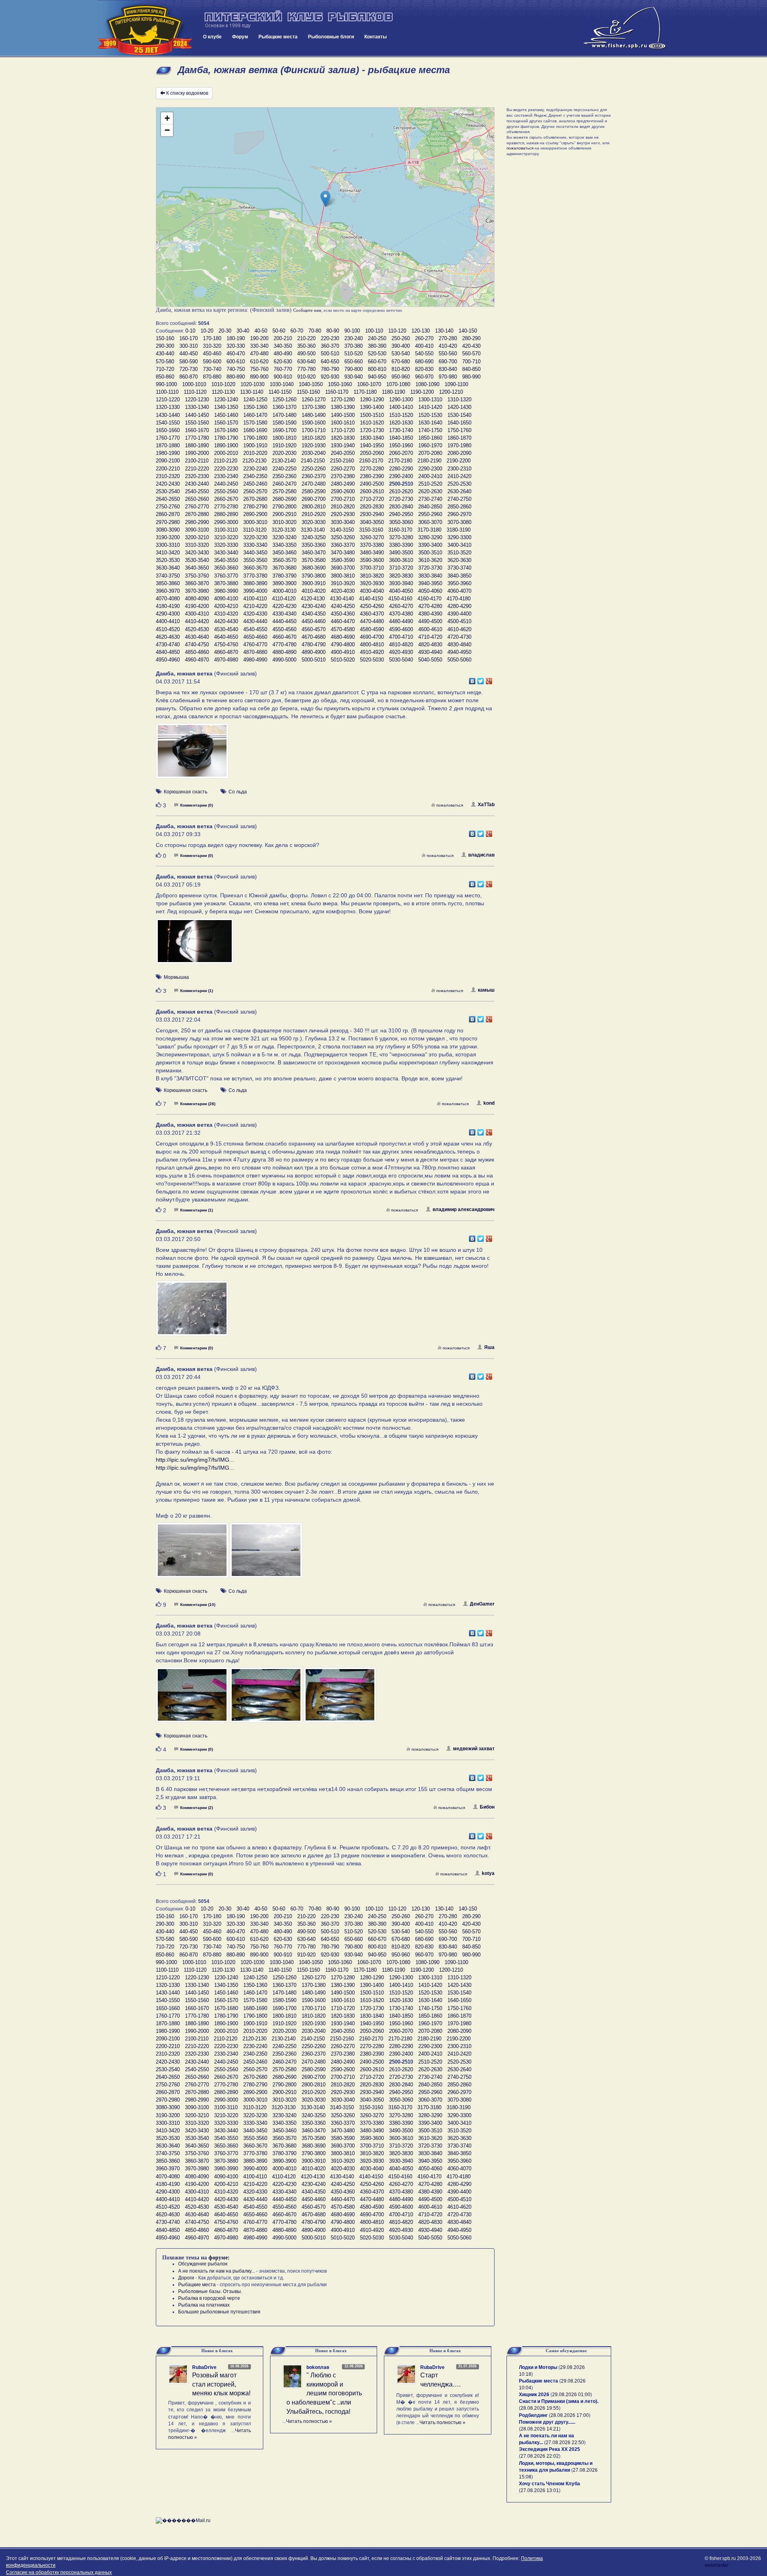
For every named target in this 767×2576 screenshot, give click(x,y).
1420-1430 (459, 407)
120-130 (421, 331)
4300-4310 (197, 614)
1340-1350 (226, 407)
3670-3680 (284, 568)
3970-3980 (197, 591)
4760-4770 (255, 644)
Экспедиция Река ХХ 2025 (549, 2449)
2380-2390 (372, 476)
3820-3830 (401, 576)
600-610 (236, 362)
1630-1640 (430, 423)
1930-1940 (343, 445)
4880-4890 (284, 652)
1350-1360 (255, 407)
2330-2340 (226, 476)
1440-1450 (197, 415)
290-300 (165, 346)
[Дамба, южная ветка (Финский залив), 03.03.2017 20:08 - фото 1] (193, 1699)
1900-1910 (255, 445)
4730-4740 (168, 644)
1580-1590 (284, 423)
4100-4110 (255, 599)
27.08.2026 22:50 (565, 2443)
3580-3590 (343, 560)
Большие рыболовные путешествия (219, 2312)
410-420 (448, 346)
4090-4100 (226, 599)
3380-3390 (401, 545)
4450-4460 (314, 621)
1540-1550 (168, 423)
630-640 (306, 362)
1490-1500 (343, 415)
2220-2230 (226, 469)
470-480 (259, 354)
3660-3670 (255, 568)
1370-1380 (314, 407)
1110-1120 (195, 392)
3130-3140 (313, 530)
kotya (488, 1873)
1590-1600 (314, 423)
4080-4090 (197, 599)
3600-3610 (401, 560)
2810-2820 (343, 507)
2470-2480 (314, 484)
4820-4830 (430, 644)
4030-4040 (372, 591)
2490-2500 (372, 484)
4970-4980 (226, 660)
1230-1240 (226, 399)
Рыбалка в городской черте (209, 2298)
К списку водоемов (187, 93)
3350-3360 (314, 545)
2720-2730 (401, 499)
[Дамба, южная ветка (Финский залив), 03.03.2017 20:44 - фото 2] (266, 1554)
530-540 (401, 354)
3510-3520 (459, 553)
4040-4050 (401, 591)
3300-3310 (168, 545)
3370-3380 (372, 545)
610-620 (259, 362)
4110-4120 (284, 599)
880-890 (236, 377)
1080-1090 (427, 384)
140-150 (468, 331)
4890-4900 (314, 652)
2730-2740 (430, 499)
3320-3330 (226, 545)
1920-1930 (314, 445)
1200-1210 (451, 392)
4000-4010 (284, 591)
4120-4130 (313, 599)
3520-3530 (168, 560)
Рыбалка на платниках (204, 2305)
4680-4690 (343, 637)
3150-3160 (371, 530)
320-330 (236, 346)
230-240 (354, 338)
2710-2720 (372, 499)
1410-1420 (430, 407)
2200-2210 (168, 469)
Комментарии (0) (197, 805)
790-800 (354, 369)
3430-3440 (226, 553)
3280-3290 (430, 537)
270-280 (448, 338)
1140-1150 (280, 392)
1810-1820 (314, 438)
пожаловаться (450, 805)
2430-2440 (197, 484)
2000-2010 (226, 453)
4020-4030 (343, 591)
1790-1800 (255, 438)
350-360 (306, 346)
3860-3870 (197, 583)
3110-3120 (255, 530)
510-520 (354, 354)
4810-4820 (401, 644)
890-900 (259, 377)
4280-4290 (459, 606)
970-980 (448, 377)
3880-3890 (255, 583)
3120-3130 (284, 530)
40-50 (261, 331)
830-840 (448, 369)
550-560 (448, 354)
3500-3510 (430, 553)
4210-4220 (255, 606)
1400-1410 (401, 407)
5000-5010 (314, 660)
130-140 (444, 331)
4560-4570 (314, 629)
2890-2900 (255, 514)
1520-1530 (430, 415)
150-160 (165, 338)
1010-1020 (223, 384)
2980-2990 (197, 522)
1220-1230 (197, 399)
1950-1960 (401, 445)
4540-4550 (255, 629)
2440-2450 (226, 484)
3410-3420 (168, 553)
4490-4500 (430, 621)
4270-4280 (430, 606)
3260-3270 (372, 537)
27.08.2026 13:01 (540, 2490)
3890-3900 (284, 583)
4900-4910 (343, 652)
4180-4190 (168, 606)
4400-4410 (168, 621)
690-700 (448, 362)
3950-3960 (459, 583)
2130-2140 (284, 461)
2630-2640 (459, 491)
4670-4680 (314, 637)
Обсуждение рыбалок (203, 2264)
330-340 (259, 346)
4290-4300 (168, 614)
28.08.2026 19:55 (540, 2408)
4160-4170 (429, 599)
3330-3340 (255, 545)
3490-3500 (401, 553)
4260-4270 (401, 606)
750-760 (259, 369)
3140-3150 (342, 530)
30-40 (243, 331)
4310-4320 (226, 614)
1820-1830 (343, 438)
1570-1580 (255, 423)
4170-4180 (459, 599)
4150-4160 (400, 599)
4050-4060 (430, 591)
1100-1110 (167, 392)
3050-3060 (401, 522)
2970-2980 (168, 522)
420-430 (471, 346)
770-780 (306, 369)
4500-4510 (459, 621)
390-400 (401, 346)
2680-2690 (284, 499)
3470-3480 (343, 553)
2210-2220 (197, 469)
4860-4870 (226, 652)
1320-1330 (168, 407)
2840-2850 (430, 507)
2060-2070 (401, 453)
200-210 (283, 338)
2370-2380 (343, 476)
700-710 (471, 362)
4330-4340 (284, 614)
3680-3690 (314, 568)
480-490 (283, 354)
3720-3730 (430, 568)
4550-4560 (284, 629)
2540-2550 (197, 491)
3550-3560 (255, 560)
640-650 (330, 362)
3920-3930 (372, 583)
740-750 (236, 369)
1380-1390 (343, 407)
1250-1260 (284, 399)
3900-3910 (314, 583)
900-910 (283, 377)
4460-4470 (343, 621)
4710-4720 (430, 637)
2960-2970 (459, 514)
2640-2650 (168, 499)
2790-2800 (284, 507)
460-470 (236, 354)
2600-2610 (372, 491)
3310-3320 (197, 545)
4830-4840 (459, 644)
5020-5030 (372, 660)
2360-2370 (314, 476)
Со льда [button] (238, 792)
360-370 (330, 346)
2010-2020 (255, 453)
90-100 (352, 331)
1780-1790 (226, 438)
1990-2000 (197, 453)
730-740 (212, 369)
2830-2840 (401, 507)
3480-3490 (372, 553)
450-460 (212, 354)
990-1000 (166, 384)
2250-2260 (314, 469)
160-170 (189, 338)
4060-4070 (459, 591)
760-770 (283, 369)
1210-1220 (168, 399)
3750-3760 (197, 576)
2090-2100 (168, 461)
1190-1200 (422, 392)
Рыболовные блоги (331, 37)
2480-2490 (343, 484)
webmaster (717, 2565)
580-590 (189, 362)
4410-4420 (197, 621)
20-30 (225, 331)
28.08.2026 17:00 (570, 2415)
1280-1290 (372, 399)
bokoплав (318, 2367)
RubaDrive (204, 2367)
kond (489, 1103)
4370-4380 (401, 614)
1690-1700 (284, 430)
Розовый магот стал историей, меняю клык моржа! (221, 2384)
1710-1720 (343, 430)
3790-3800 (314, 576)
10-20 (207, 331)
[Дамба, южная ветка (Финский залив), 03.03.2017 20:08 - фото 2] (267, 1699)
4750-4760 (226, 644)
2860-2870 (168, 514)
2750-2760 (168, 507)
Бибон (487, 1807)
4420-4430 (226, 621)
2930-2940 (372, 514)
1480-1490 (314, 415)
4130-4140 (342, 599)
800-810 (377, 369)
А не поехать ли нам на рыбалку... (217, 2271)
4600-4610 (430, 629)
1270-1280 (343, 399)
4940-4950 (459, 652)
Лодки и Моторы (538, 2367)
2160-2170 (371, 461)
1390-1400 (372, 407)
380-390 (377, 346)
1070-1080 (398, 384)
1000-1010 (194, 384)
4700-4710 (401, 637)
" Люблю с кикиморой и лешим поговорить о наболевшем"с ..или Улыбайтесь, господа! (324, 2393)
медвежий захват (474, 1749)
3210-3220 (226, 537)
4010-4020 (314, 591)
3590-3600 (372, 560)
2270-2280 (372, 469)
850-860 (165, 377)
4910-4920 (372, 652)
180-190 (236, 338)
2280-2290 (401, 469)
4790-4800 (343, 644)
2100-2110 (197, 461)
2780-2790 (255, 507)
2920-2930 (343, 514)
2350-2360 (284, 476)
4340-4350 (314, 614)
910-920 (306, 377)
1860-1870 (459, 438)
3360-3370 (343, 545)
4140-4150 (371, 599)
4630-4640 (197, 637)
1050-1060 (340, 384)
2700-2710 (343, 499)
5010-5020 (343, 660)
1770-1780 (197, 438)
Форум (240, 37)
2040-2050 (343, 453)
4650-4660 (255, 637)
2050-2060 (372, 453)
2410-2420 (459, 476)
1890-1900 (226, 445)
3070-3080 (459, 522)
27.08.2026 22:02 (540, 2456)
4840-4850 (168, 652)
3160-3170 (400, 530)
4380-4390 (430, 614)
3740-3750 (168, 576)
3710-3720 (401, 568)
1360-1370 (284, 407)
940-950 (377, 377)
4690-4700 (372, 637)
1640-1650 (459, 423)
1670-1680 (226, 430)
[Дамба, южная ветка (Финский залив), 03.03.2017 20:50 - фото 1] (192, 1312)
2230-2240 (255, 469)
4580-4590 (372, 629)
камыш (486, 990)
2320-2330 (197, 476)
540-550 (424, 354)
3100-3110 (226, 530)
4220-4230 (284, 606)
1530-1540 (459, 415)
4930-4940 (430, 652)
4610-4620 (459, 629)
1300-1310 (430, 399)
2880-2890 (226, 514)
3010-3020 (284, 522)
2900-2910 (284, 514)
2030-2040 (314, 453)
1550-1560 (197, 423)
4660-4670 (284, 637)
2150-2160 (342, 461)
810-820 (401, 369)
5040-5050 (430, 660)
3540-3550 (226, 560)
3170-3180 (429, 530)
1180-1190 (393, 392)
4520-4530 (197, 629)
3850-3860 (168, 583)
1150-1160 (308, 392)
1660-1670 (197, 430)
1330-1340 (197, 407)
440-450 (189, 354)
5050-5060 (459, 660)
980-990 (471, 377)
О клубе (212, 37)
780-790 (330, 369)
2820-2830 (372, 507)
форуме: (219, 2258)
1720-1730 (372, 430)
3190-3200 (168, 537)
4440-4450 (284, 621)
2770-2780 (226, 507)
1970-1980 (459, 445)
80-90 (333, 331)
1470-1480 (284, 415)
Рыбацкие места (278, 37)
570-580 (165, 362)
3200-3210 (197, 537)
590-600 (212, 362)
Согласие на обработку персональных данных (59, 2572)
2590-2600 (343, 491)
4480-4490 (401, 621)
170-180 (212, 338)
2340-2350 (255, 476)
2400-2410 (430, 476)
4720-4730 (459, 637)
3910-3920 (343, 583)
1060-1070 (369, 384)
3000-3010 (255, 522)
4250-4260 (372, 606)
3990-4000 (255, 591)
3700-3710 (372, 568)
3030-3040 (343, 522)
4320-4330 (255, 614)
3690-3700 (343, 568)
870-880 (212, 377)
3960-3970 (168, 591)
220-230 (330, 338)
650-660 (354, 362)
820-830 (424, 369)
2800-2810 (314, 507)
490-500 (306, 354)
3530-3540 (197, 560)
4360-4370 (372, 614)
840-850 (471, 369)
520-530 (377, 354)
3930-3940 (401, 583)
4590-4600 (401, 629)
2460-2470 (284, 484)
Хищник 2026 (534, 2395)
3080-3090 (168, 530)
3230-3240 (284, 537)
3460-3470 (314, 553)
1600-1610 (343, 423)
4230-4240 (314, 606)
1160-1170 (337, 392)
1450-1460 (226, 415)
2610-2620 (401, 491)
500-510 (330, 354)
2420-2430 (168, 484)
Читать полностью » (309, 2421)
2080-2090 (459, 453)
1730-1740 (401, 430)
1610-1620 (372, 423)
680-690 (424, 362)
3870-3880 (226, 583)
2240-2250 (284, 469)
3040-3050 (372, 522)
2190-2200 (459, 461)
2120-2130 (254, 461)
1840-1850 (401, 438)
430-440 (165, 354)
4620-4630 (168, 637)
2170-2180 (400, 461)
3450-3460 (284, 553)
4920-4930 (401, 652)
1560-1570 (226, 423)
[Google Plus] (489, 679)
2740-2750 (459, 499)
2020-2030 (284, 453)
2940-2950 (401, 514)
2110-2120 (226, 461)
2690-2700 (314, 499)
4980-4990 (255, 660)
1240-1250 (255, 399)
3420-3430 (197, 553)
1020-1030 (252, 384)
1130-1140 (252, 392)
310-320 (212, 346)
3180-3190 (459, 530)
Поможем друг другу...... (547, 2422)
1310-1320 (459, 399)
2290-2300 (430, 469)
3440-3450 (255, 553)
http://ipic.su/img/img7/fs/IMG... (195, 1460)
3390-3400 (430, 545)
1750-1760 (459, 430)
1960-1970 (430, 445)
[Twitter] (481, 679)
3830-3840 (430, 576)
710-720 (165, 369)
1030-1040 (282, 384)
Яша (489, 1347)
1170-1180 (365, 392)
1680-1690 (255, 430)
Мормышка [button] (176, 977)
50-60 (279, 331)
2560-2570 (255, 491)
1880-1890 (197, 445)
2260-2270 (343, 469)
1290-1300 (401, 399)
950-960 (401, 377)
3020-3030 (314, 522)
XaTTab (486, 805)
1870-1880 (168, 445)
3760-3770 (226, 576)
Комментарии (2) (197, 1808)
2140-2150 (313, 461)
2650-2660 (197, 499)
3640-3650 (197, 568)
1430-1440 (168, 415)
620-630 (283, 362)
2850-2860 (459, 507)
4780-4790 (314, 644)
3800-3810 (343, 576)
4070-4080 (168, 599)
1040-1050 (311, 384)
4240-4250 (343, 606)
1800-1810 (284, 438)
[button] (325, 199)
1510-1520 (401, 415)
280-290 (471, 338)
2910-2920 (314, 514)
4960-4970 (197, 660)
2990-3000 (226, 522)
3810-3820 (372, 576)
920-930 (330, 377)
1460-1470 (255, 415)
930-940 (354, 377)
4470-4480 (372, 621)
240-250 (377, 338)
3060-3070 (430, 522)
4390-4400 (459, 614)
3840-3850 (459, 576)
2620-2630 (430, 491)
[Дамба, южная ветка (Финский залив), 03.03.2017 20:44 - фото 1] (193, 1554)
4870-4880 (255, 652)
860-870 (189, 377)
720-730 (189, 369)
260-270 (424, 338)
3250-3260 (343, 537)
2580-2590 (314, 491)
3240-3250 (314, 537)
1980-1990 (168, 453)
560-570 (471, 354)
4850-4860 (197, 652)
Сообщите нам (307, 310)
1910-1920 (284, 445)
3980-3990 (226, 591)
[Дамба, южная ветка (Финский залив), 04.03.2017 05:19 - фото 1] (195, 945)
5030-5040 (401, 660)
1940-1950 (372, 445)
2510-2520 (430, 484)
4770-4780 (284, 644)
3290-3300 (459, 537)
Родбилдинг (533, 2415)
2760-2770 (197, 507)
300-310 (189, 346)
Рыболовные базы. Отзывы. (210, 2291)
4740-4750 (197, 644)
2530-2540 (168, 491)
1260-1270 (314, 399)
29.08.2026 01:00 (571, 2395)
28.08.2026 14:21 (540, 2429)
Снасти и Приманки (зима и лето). (559, 2401)
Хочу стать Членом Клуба (549, 2484)
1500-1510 (372, 415)
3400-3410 (459, 545)
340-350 (283, 346)
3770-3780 (255, 576)
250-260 (401, 338)
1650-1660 (168, 430)
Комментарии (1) (197, 991)
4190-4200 (197, 606)
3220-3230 (255, 537)
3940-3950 (430, 583)
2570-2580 (284, 491)
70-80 (315, 331)
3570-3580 (314, 560)
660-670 (377, 362)
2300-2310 (459, 469)
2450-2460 (255, 484)
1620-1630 (401, 423)
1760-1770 (168, 438)
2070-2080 (430, 453)
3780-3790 (284, 576)
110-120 (397, 331)
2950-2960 (430, 514)
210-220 (306, 338)
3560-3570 (284, 560)
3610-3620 (430, 560)
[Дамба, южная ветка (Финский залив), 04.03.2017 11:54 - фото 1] (192, 755)
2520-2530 (459, 484)
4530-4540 (226, 629)
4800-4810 (372, 644)
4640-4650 (226, 637)
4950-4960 (168, 660)
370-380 (354, 346)
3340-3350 (284, 545)
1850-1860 (430, 438)
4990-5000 (284, 660)
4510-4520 (168, 629)
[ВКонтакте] (472, 679)
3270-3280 (401, 537)
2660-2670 (226, 499)
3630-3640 (168, 568)
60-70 (297, 331)
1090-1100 (456, 384)
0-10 (190, 331)
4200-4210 (226, 606)
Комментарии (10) (198, 1605)
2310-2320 (168, 476)
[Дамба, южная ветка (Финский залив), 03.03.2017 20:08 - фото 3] (340, 1699)
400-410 (424, 346)
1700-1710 (314, 430)
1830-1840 (372, 438)
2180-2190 (429, 461)
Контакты (376, 37)
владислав (481, 855)
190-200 (259, 338)
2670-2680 (255, 499)
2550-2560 (226, 491)
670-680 (401, 362)
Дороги (186, 2278)
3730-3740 (459, 568)
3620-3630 (459, 560)
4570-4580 (343, 629)
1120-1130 (223, 392)
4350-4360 (343, 614)
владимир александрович (464, 1209)
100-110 (374, 331)
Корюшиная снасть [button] (186, 792)
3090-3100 (197, 530)
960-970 (424, 377)
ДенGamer (482, 1604)
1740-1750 (430, 430)
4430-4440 (255, 621)
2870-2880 (197, 514)
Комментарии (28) (198, 1104)
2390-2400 (401, 476)
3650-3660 (226, 568)
